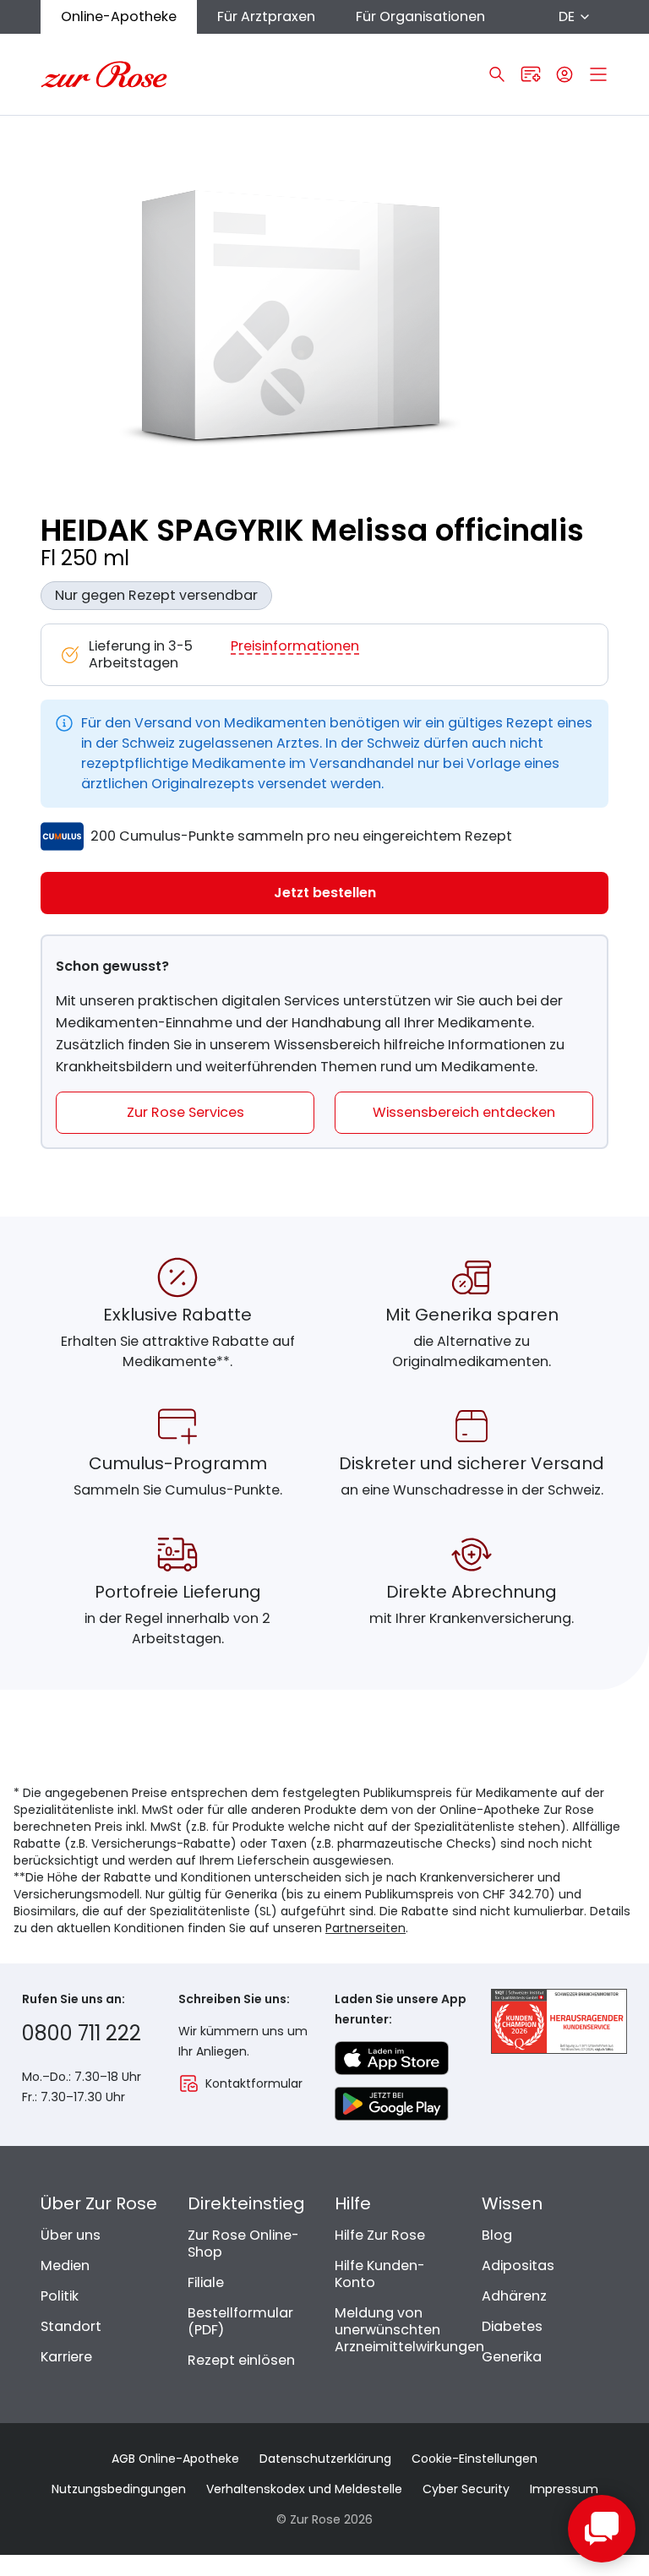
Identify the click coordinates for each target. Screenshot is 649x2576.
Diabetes (512, 2326)
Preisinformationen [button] (295, 647)
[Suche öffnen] (497, 74)
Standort (71, 2326)
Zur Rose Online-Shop (243, 2244)
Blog (497, 2235)
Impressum (564, 2489)
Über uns (71, 2235)
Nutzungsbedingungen (119, 2489)
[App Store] (392, 2058)
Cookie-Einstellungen (474, 2459)
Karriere (66, 2357)
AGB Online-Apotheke (175, 2459)
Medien (65, 2266)
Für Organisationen (420, 16)
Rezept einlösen (241, 2360)
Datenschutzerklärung (325, 2459)
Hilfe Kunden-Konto (380, 2274)
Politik (60, 2296)
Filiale (206, 2282)
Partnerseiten (365, 1928)
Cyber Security (466, 2489)
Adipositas (518, 2266)
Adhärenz (514, 2296)
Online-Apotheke (119, 16)
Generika (512, 2357)
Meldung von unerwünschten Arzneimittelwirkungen (409, 2330)
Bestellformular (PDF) (240, 2321)
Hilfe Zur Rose (380, 2235)
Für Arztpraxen (266, 16)
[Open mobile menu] (598, 74)
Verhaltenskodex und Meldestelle (304, 2489)
